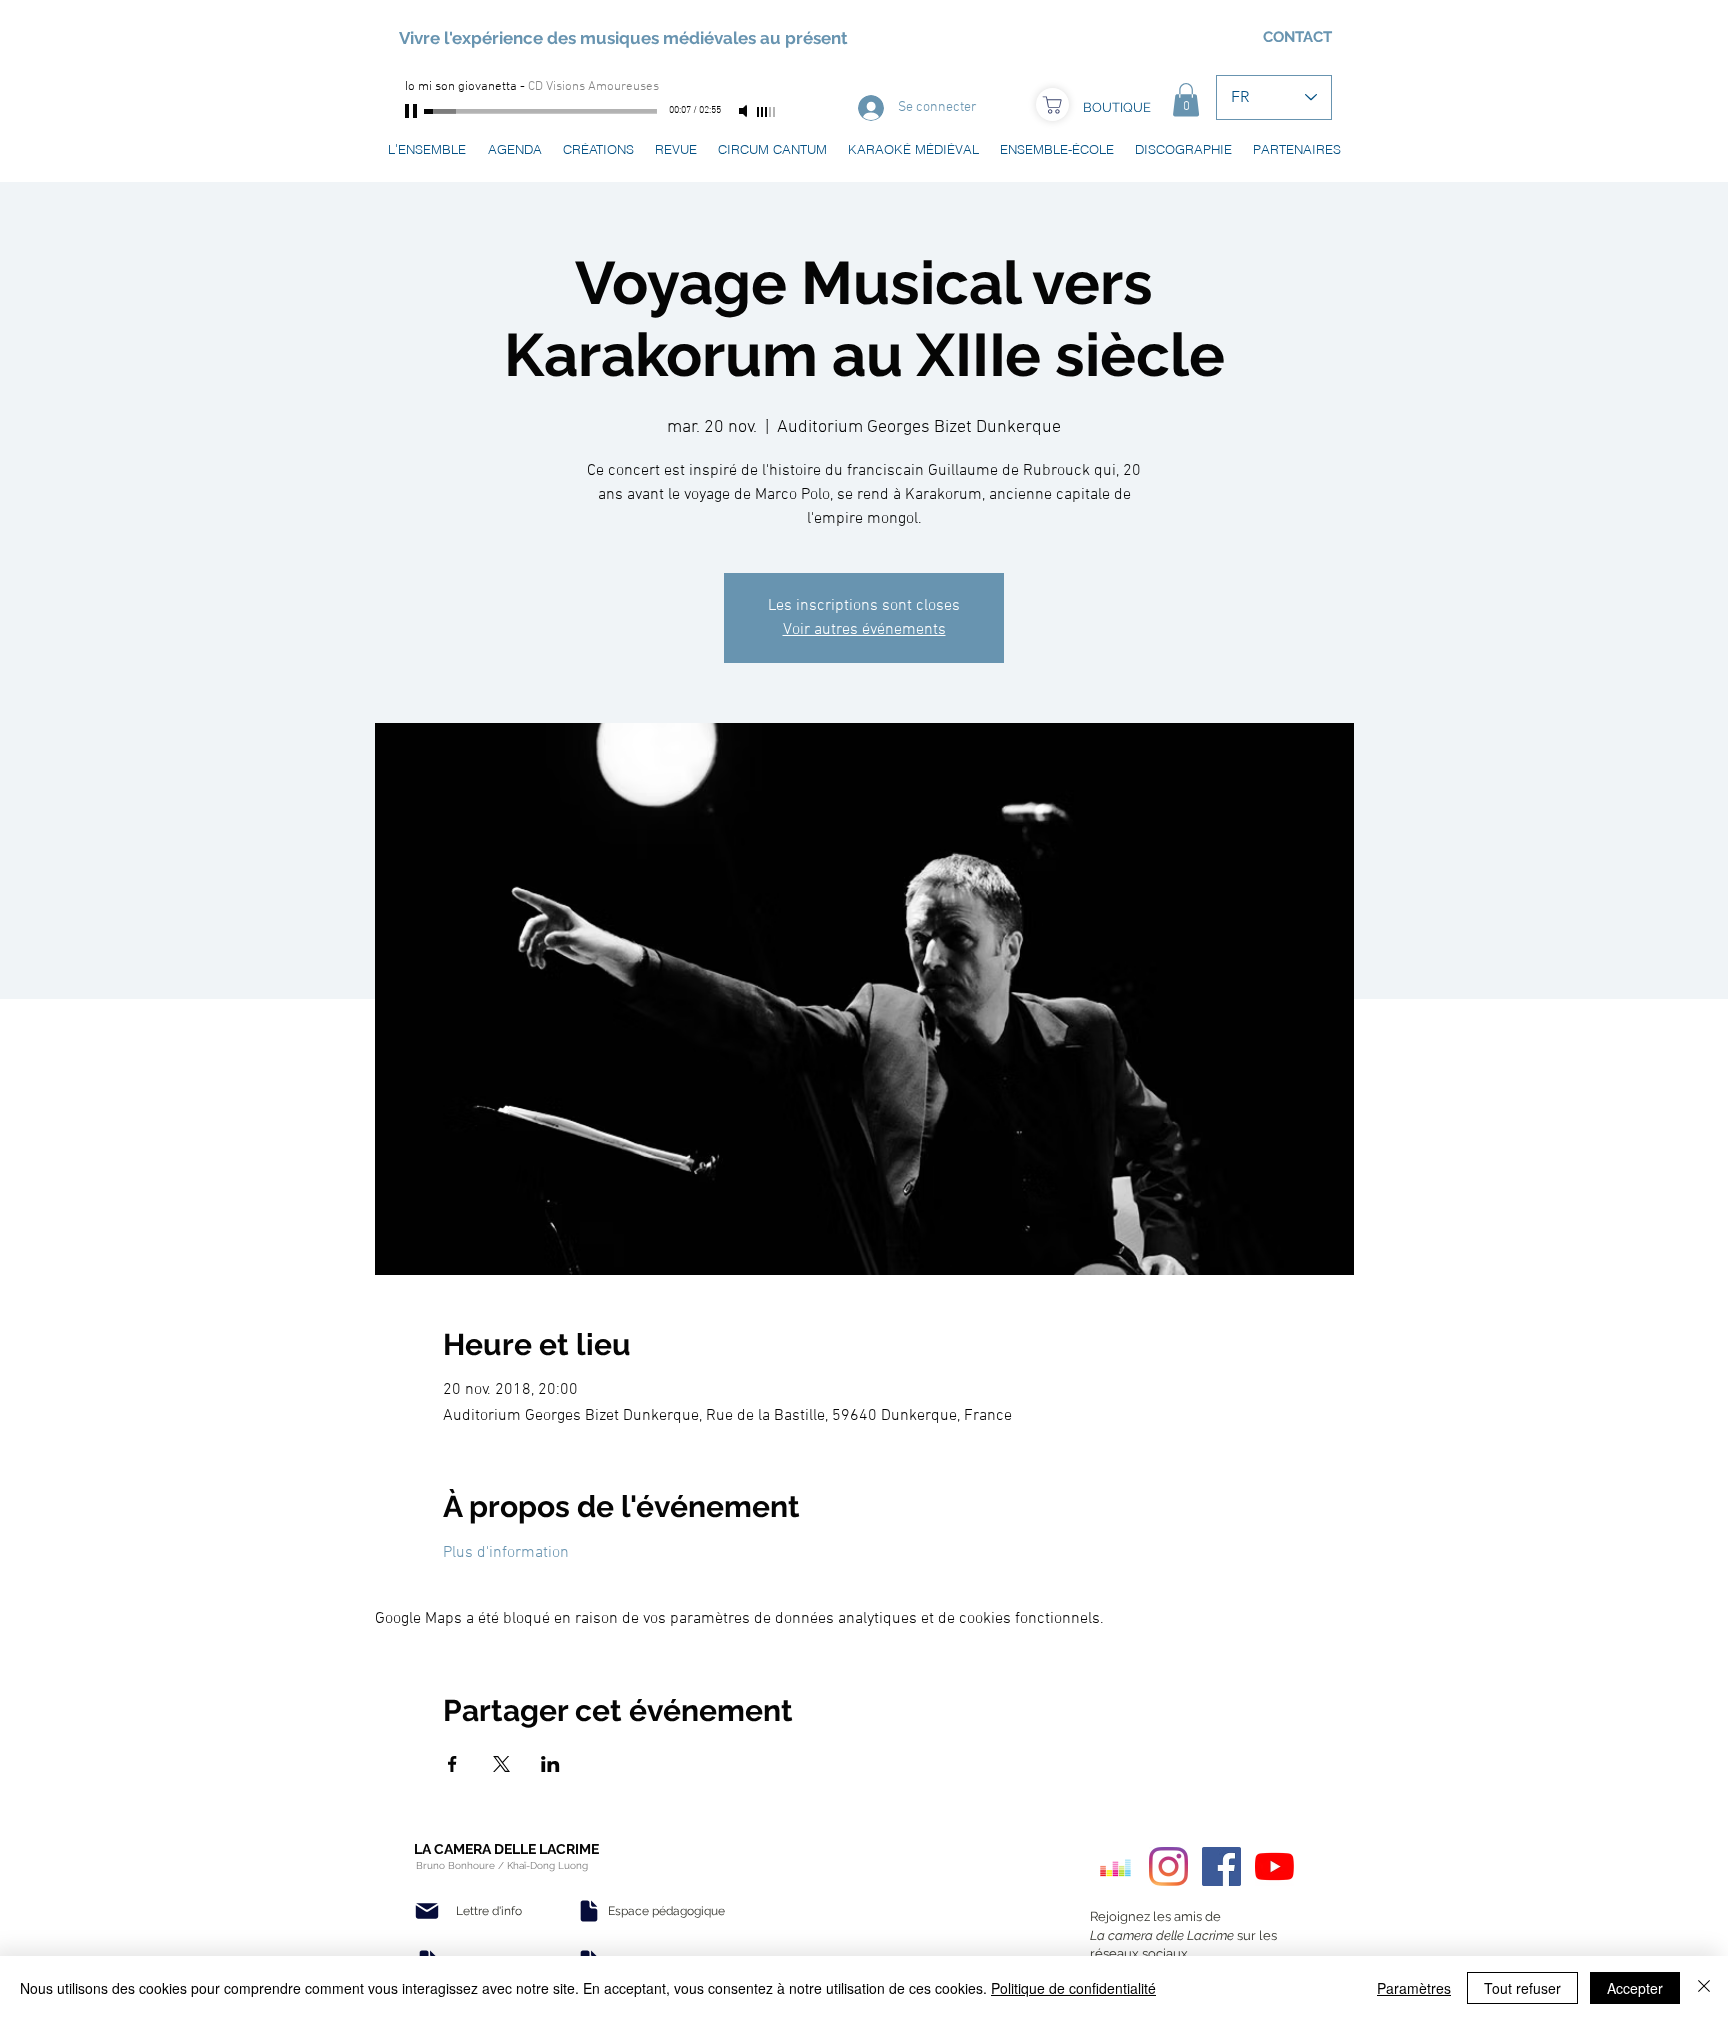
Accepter (1635, 1988)
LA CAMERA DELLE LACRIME (506, 1849)
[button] (1186, 99)
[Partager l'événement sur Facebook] (452, 1764)
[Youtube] (1274, 1866)
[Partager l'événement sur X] (501, 1764)
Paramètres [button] (1414, 1988)
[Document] (589, 1911)
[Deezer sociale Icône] (1115, 1866)
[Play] (413, 111)
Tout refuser (1522, 1988)
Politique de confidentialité (1073, 1988)
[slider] (767, 112)
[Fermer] (1704, 1988)
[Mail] (427, 1911)
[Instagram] (1168, 1866)
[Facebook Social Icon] (1221, 1866)
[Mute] (745, 111)
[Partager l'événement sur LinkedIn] (550, 1764)
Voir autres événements (864, 630)
